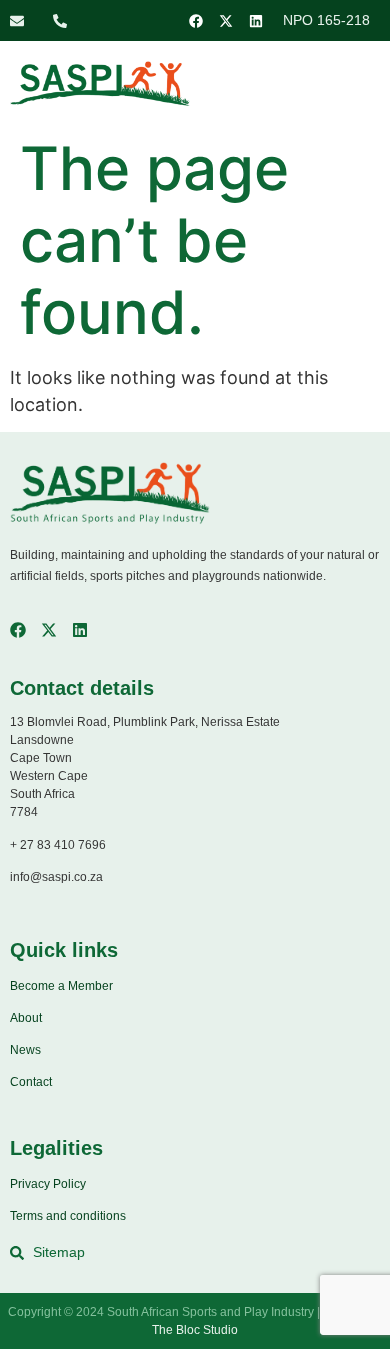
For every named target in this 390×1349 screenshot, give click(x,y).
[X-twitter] (226, 21)
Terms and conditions (68, 1216)
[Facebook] (196, 21)
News (25, 1050)
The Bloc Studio (195, 1330)
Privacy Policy (48, 1184)
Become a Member (61, 986)
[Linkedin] (256, 21)
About (26, 1018)
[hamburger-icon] (347, 86)
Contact (31, 1082)
